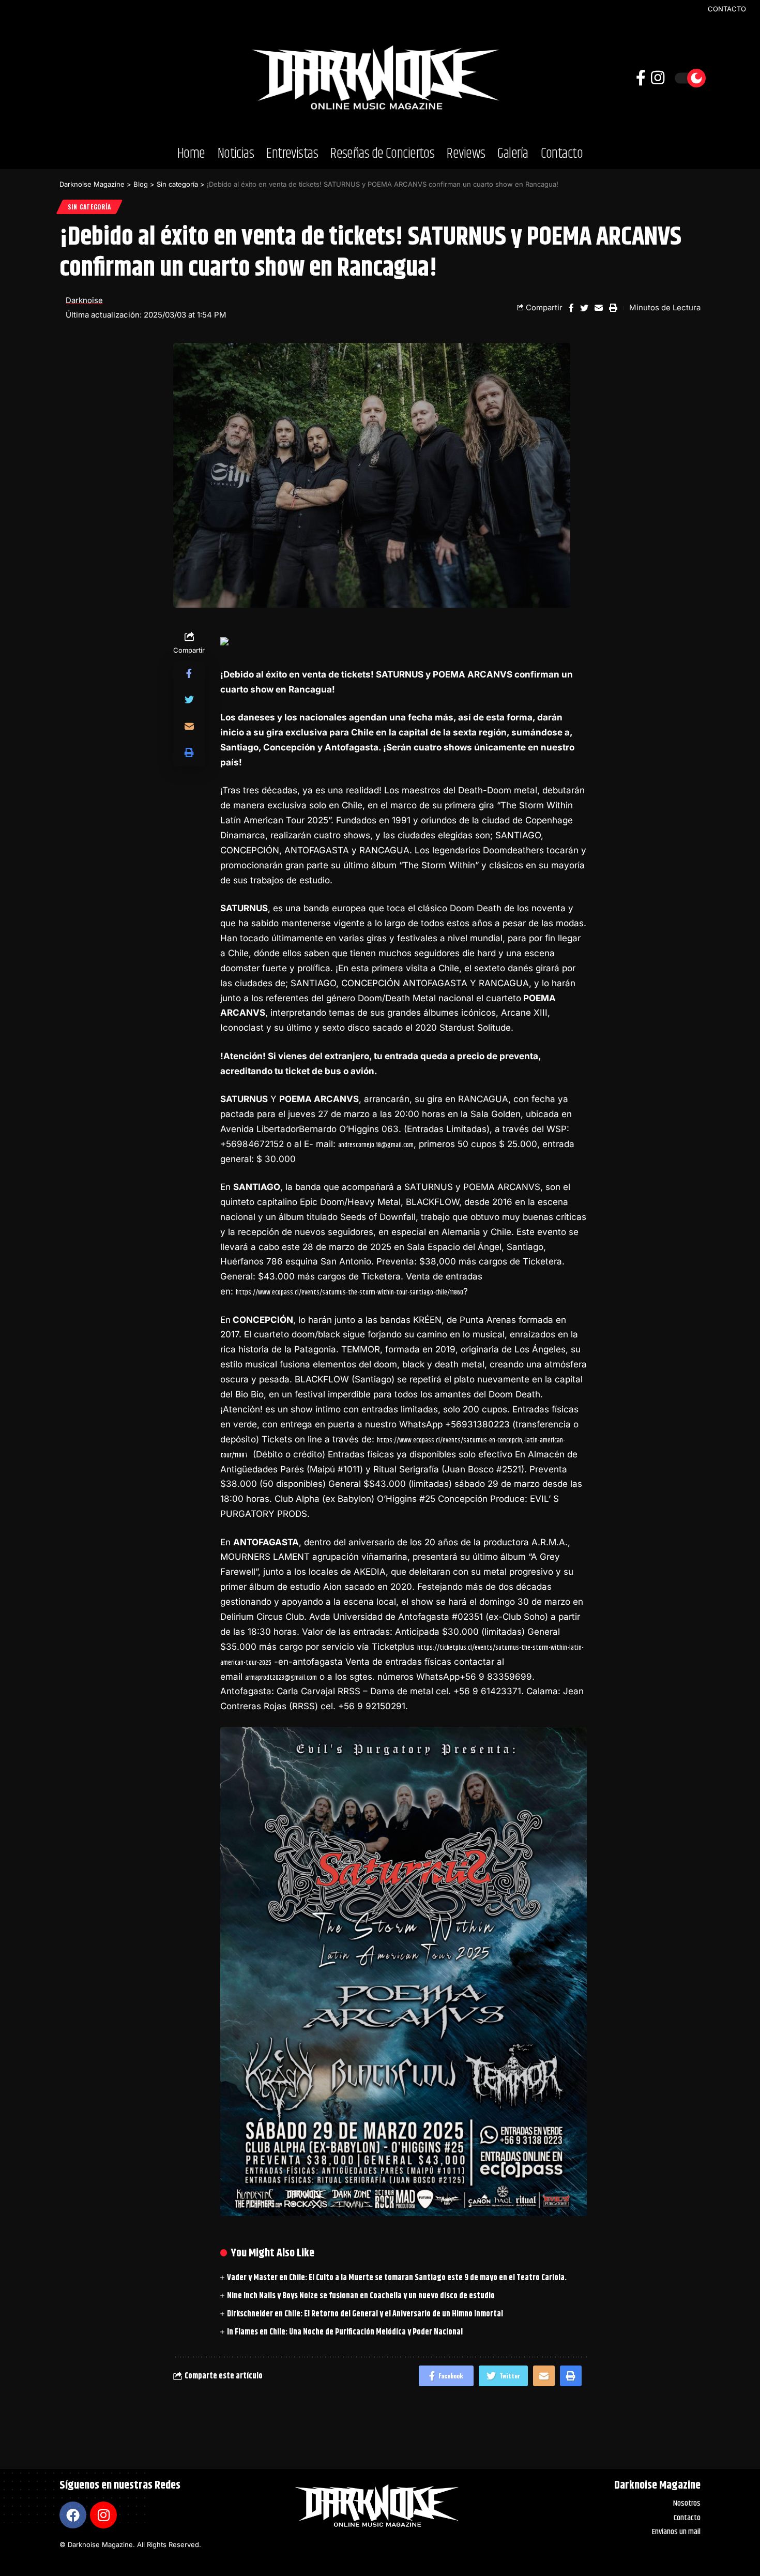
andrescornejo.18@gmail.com (376, 1145)
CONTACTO (727, 9)
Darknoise (84, 300)
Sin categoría (89, 207)
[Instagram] (103, 2515)
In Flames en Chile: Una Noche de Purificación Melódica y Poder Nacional (345, 2332)
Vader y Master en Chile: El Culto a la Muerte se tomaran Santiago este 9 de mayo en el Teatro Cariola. (397, 2278)
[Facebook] (73, 2515)
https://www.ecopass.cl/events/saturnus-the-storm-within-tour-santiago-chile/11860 (349, 1292)
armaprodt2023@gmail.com (281, 1678)
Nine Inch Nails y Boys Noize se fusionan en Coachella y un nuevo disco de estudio (361, 2296)
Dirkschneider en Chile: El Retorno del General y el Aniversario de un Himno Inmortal (365, 2314)
